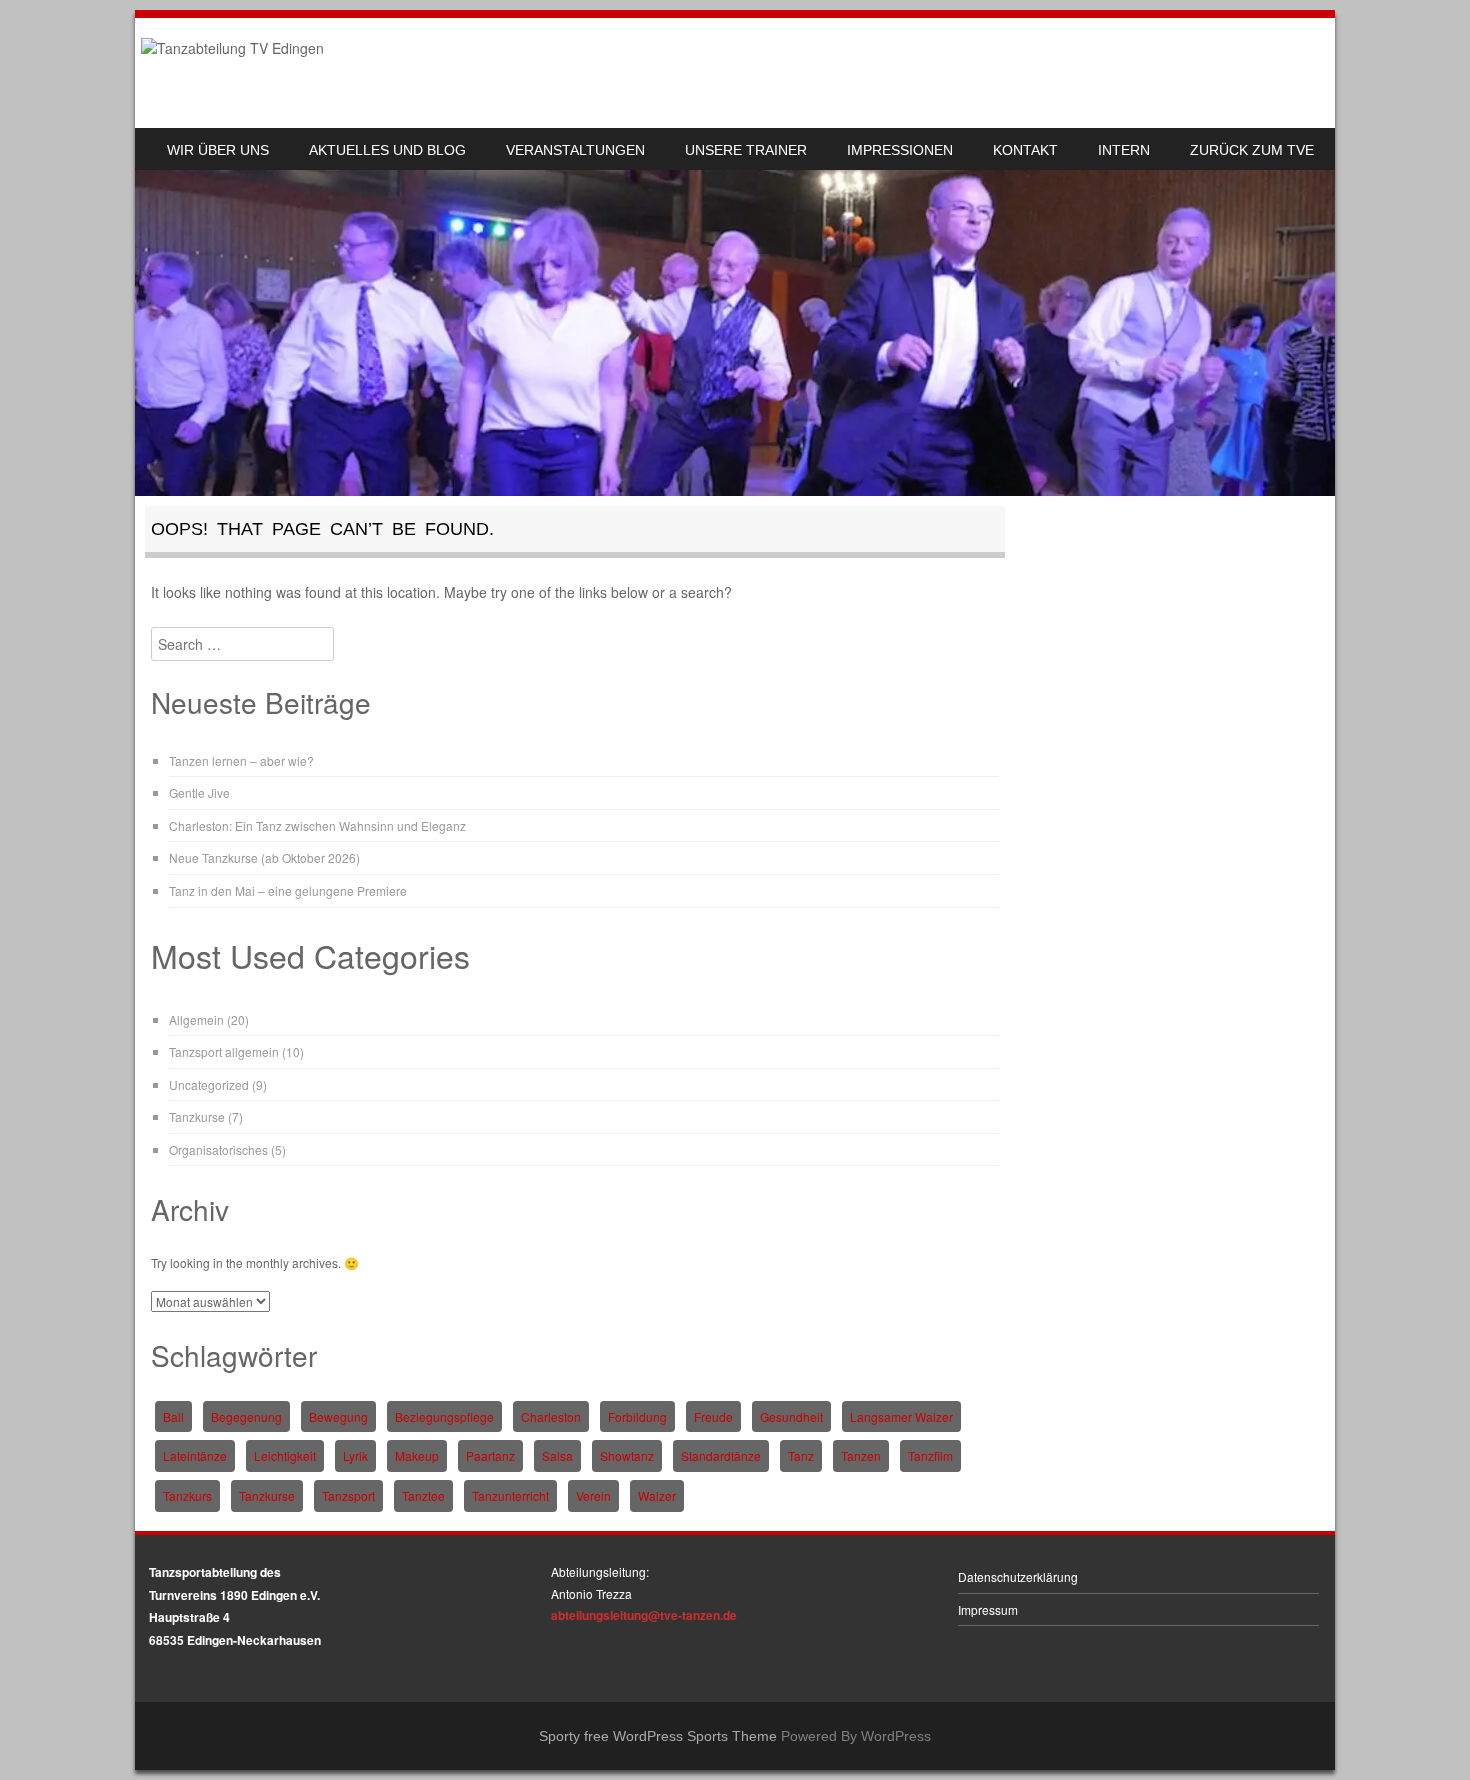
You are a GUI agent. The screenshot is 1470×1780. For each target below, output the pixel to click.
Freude (713, 1416)
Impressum (988, 1609)
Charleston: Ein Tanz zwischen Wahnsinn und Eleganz (317, 825)
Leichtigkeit (285, 1455)
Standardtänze (721, 1455)
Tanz (801, 1455)
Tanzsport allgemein (224, 1051)
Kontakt (1025, 150)
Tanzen (861, 1455)
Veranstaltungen (575, 150)
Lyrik (355, 1455)
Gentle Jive (199, 792)
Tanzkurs (187, 1495)
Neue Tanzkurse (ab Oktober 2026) (264, 857)
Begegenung (246, 1416)
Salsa (557, 1455)
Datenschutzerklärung (1018, 1576)
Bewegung (338, 1416)
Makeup (417, 1455)
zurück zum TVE (1252, 150)
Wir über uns (218, 150)
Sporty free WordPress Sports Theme (658, 1736)
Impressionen (900, 150)
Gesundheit (791, 1416)
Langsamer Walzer (901, 1416)
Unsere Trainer (746, 150)
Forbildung (637, 1416)
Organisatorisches (218, 1149)
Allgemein (196, 1019)
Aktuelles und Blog (387, 150)
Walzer (657, 1495)
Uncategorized (209, 1084)
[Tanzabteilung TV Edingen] (232, 48)
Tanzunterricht (510, 1495)
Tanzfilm (930, 1455)
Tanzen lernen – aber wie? (241, 760)
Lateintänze (195, 1455)
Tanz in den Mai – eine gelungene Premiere (288, 890)
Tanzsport (348, 1495)
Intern (1124, 150)
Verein (593, 1495)
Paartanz (490, 1455)
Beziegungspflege (444, 1416)
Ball (173, 1416)
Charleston (551, 1416)
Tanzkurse (197, 1116)
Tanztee (423, 1495)
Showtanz (627, 1455)
